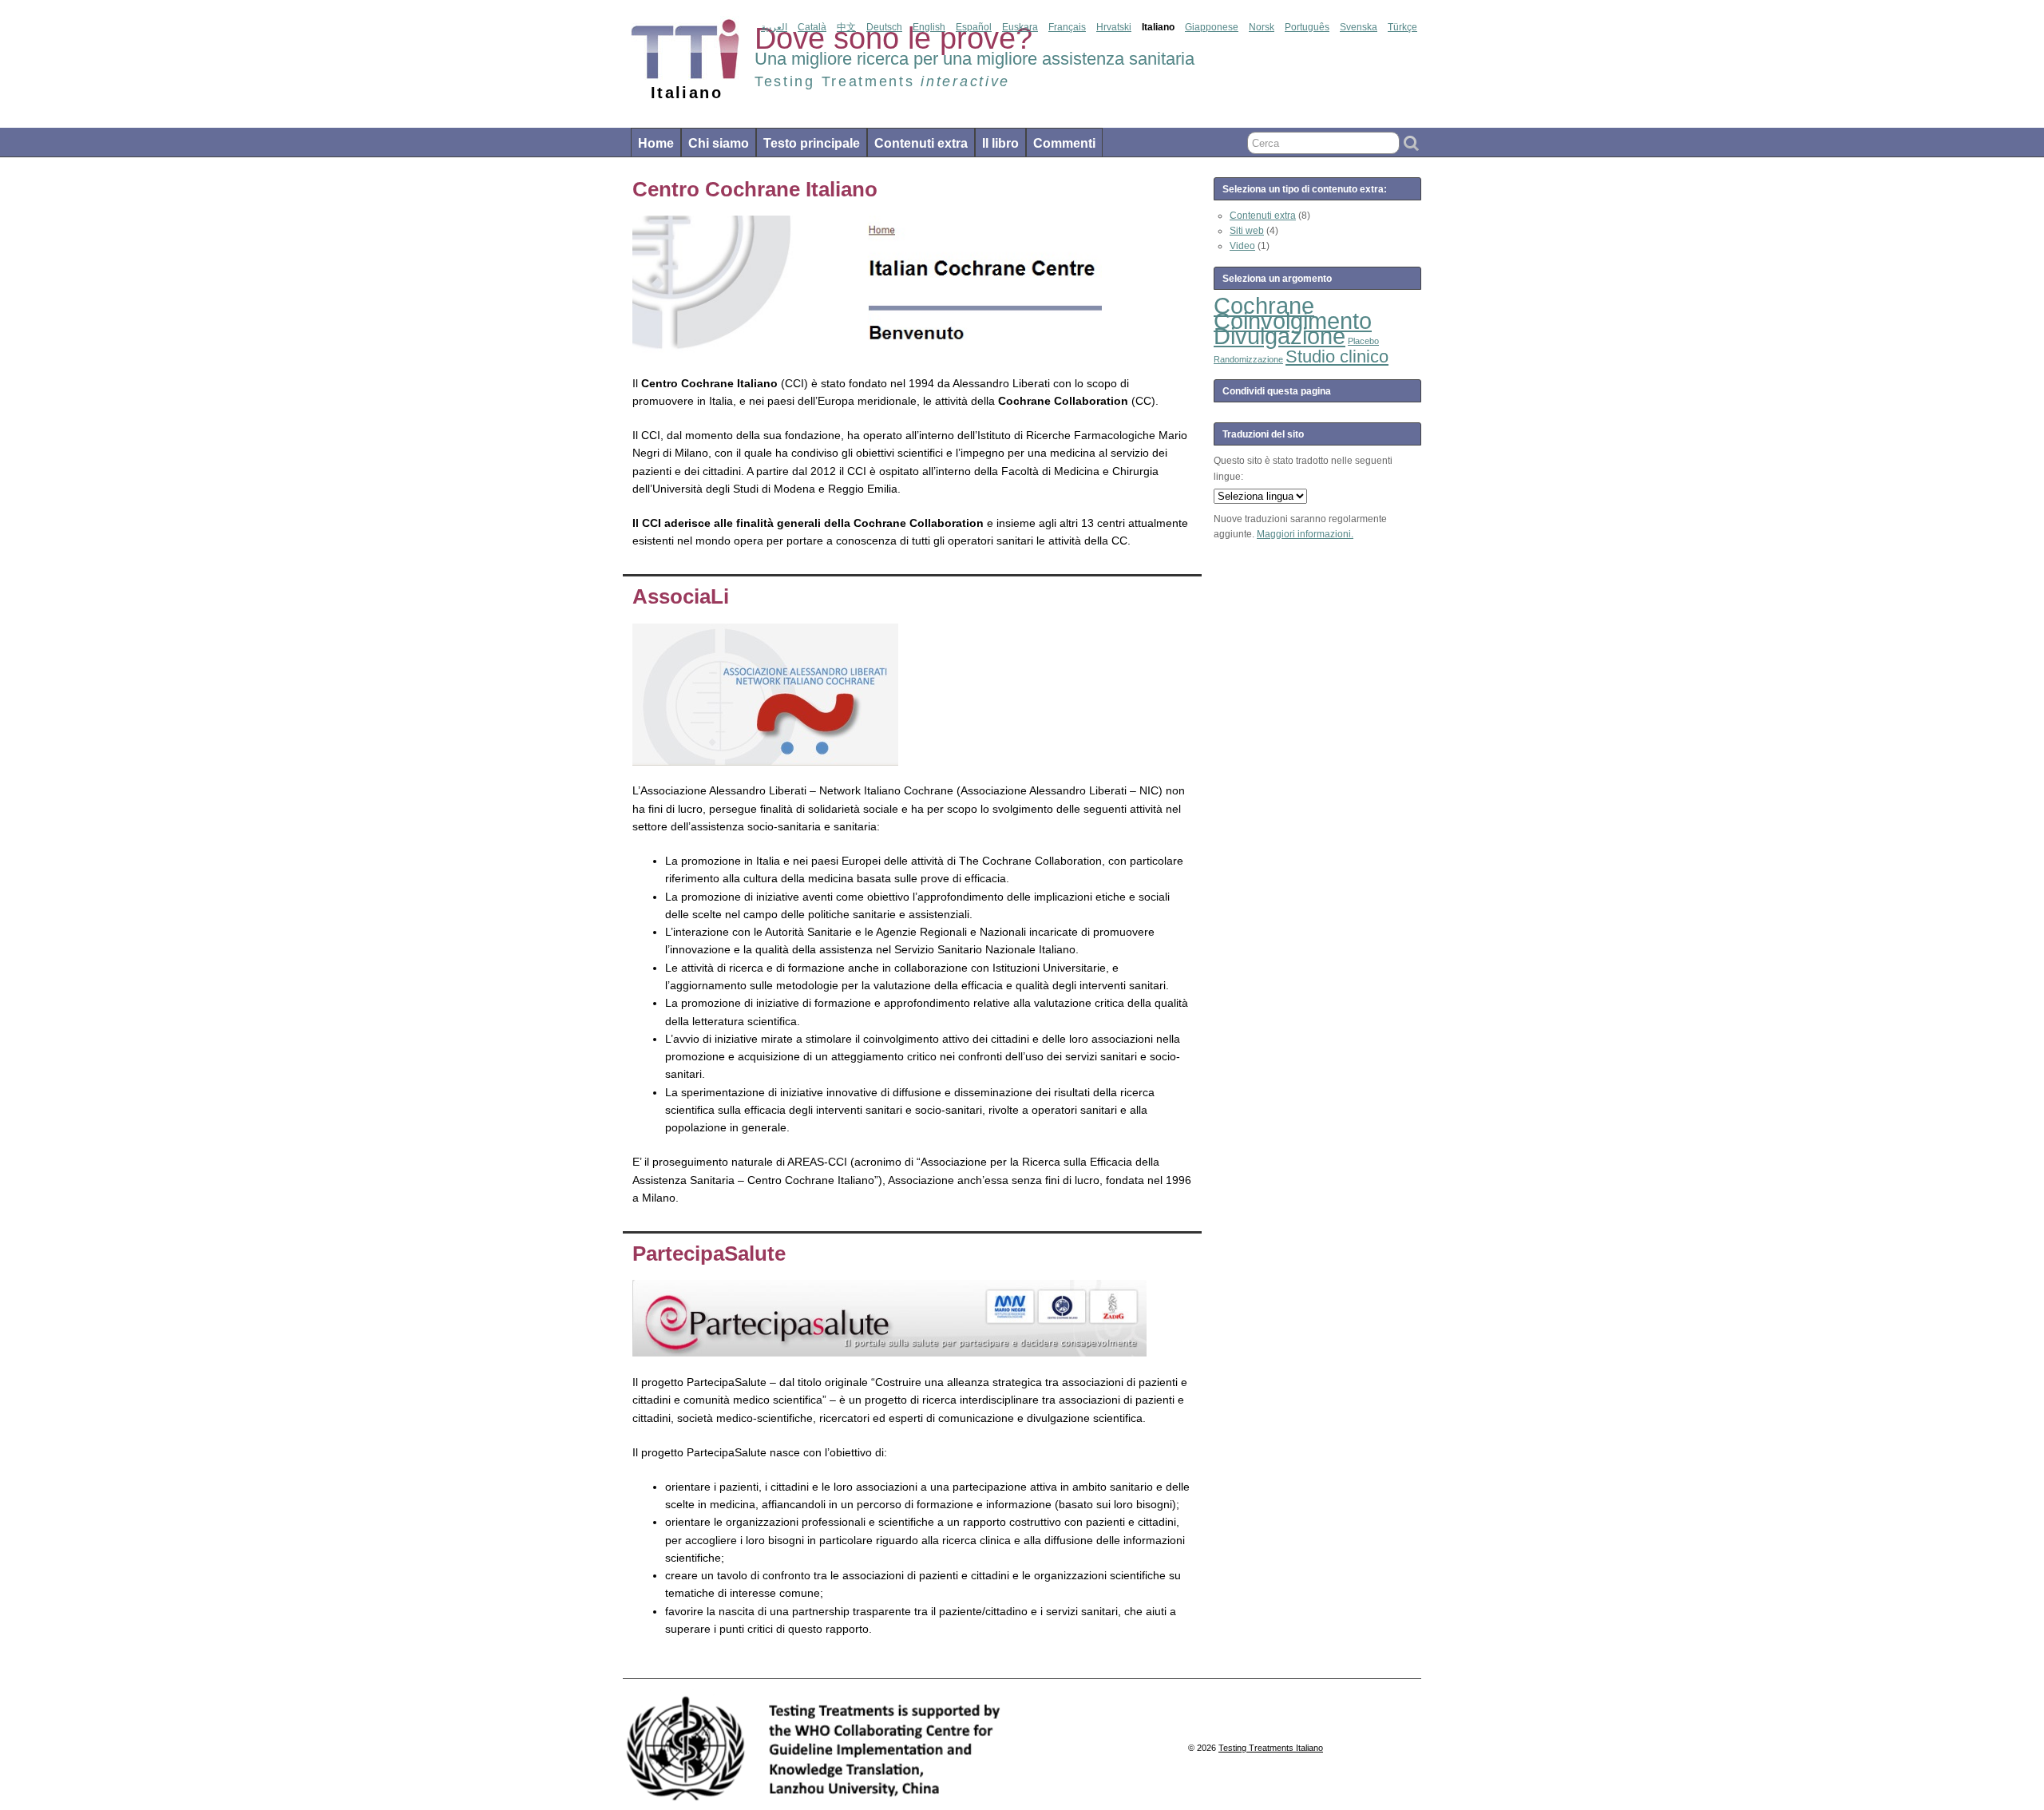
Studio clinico (1337, 356)
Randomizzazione (1248, 359)
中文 (846, 27)
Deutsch (884, 27)
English (929, 27)
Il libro (1000, 143)
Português (1307, 27)
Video (1242, 246)
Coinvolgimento (1293, 321)
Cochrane (1264, 305)
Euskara (1020, 27)
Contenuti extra (921, 143)
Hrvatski (1114, 27)
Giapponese (1212, 27)
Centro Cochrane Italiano (755, 189)
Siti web (1247, 231)
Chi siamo (719, 143)
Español (974, 27)
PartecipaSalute (709, 1254)
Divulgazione (1279, 336)
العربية (774, 27)
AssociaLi (681, 596)
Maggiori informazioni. (1305, 534)
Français (1067, 27)
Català (812, 27)
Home (656, 143)
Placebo (1363, 341)
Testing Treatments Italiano (1271, 1748)
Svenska (1359, 27)
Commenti (1064, 143)
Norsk (1262, 27)
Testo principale (812, 143)
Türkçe (1402, 27)
